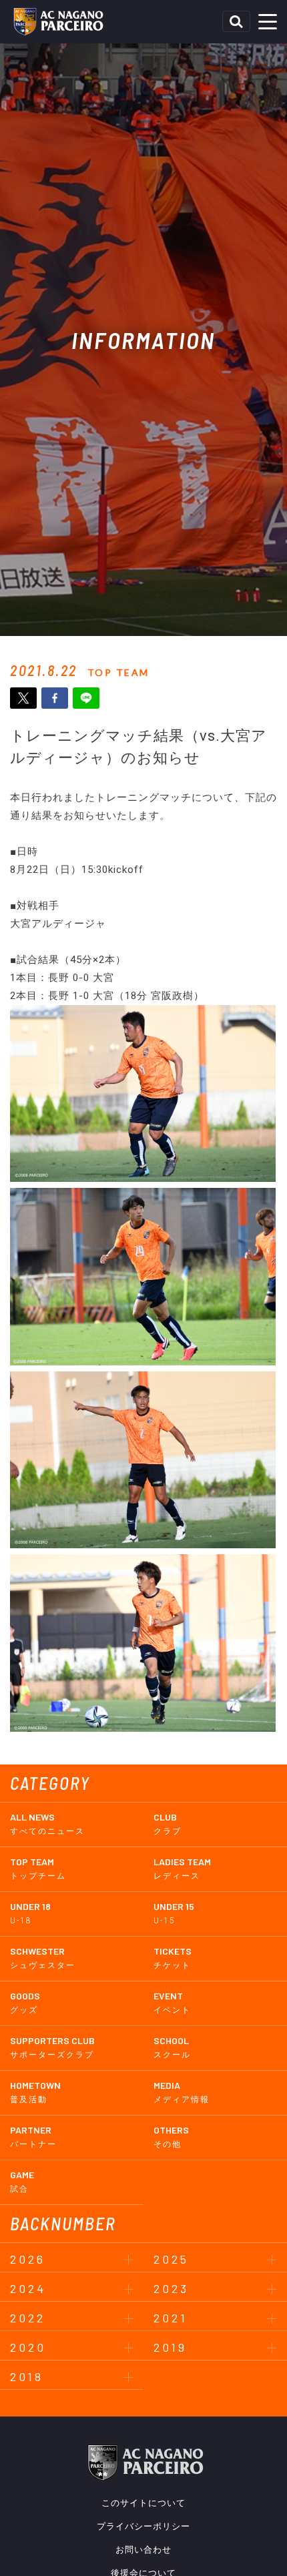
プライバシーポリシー (143, 2526)
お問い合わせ (143, 2550)
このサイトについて (143, 2503)
